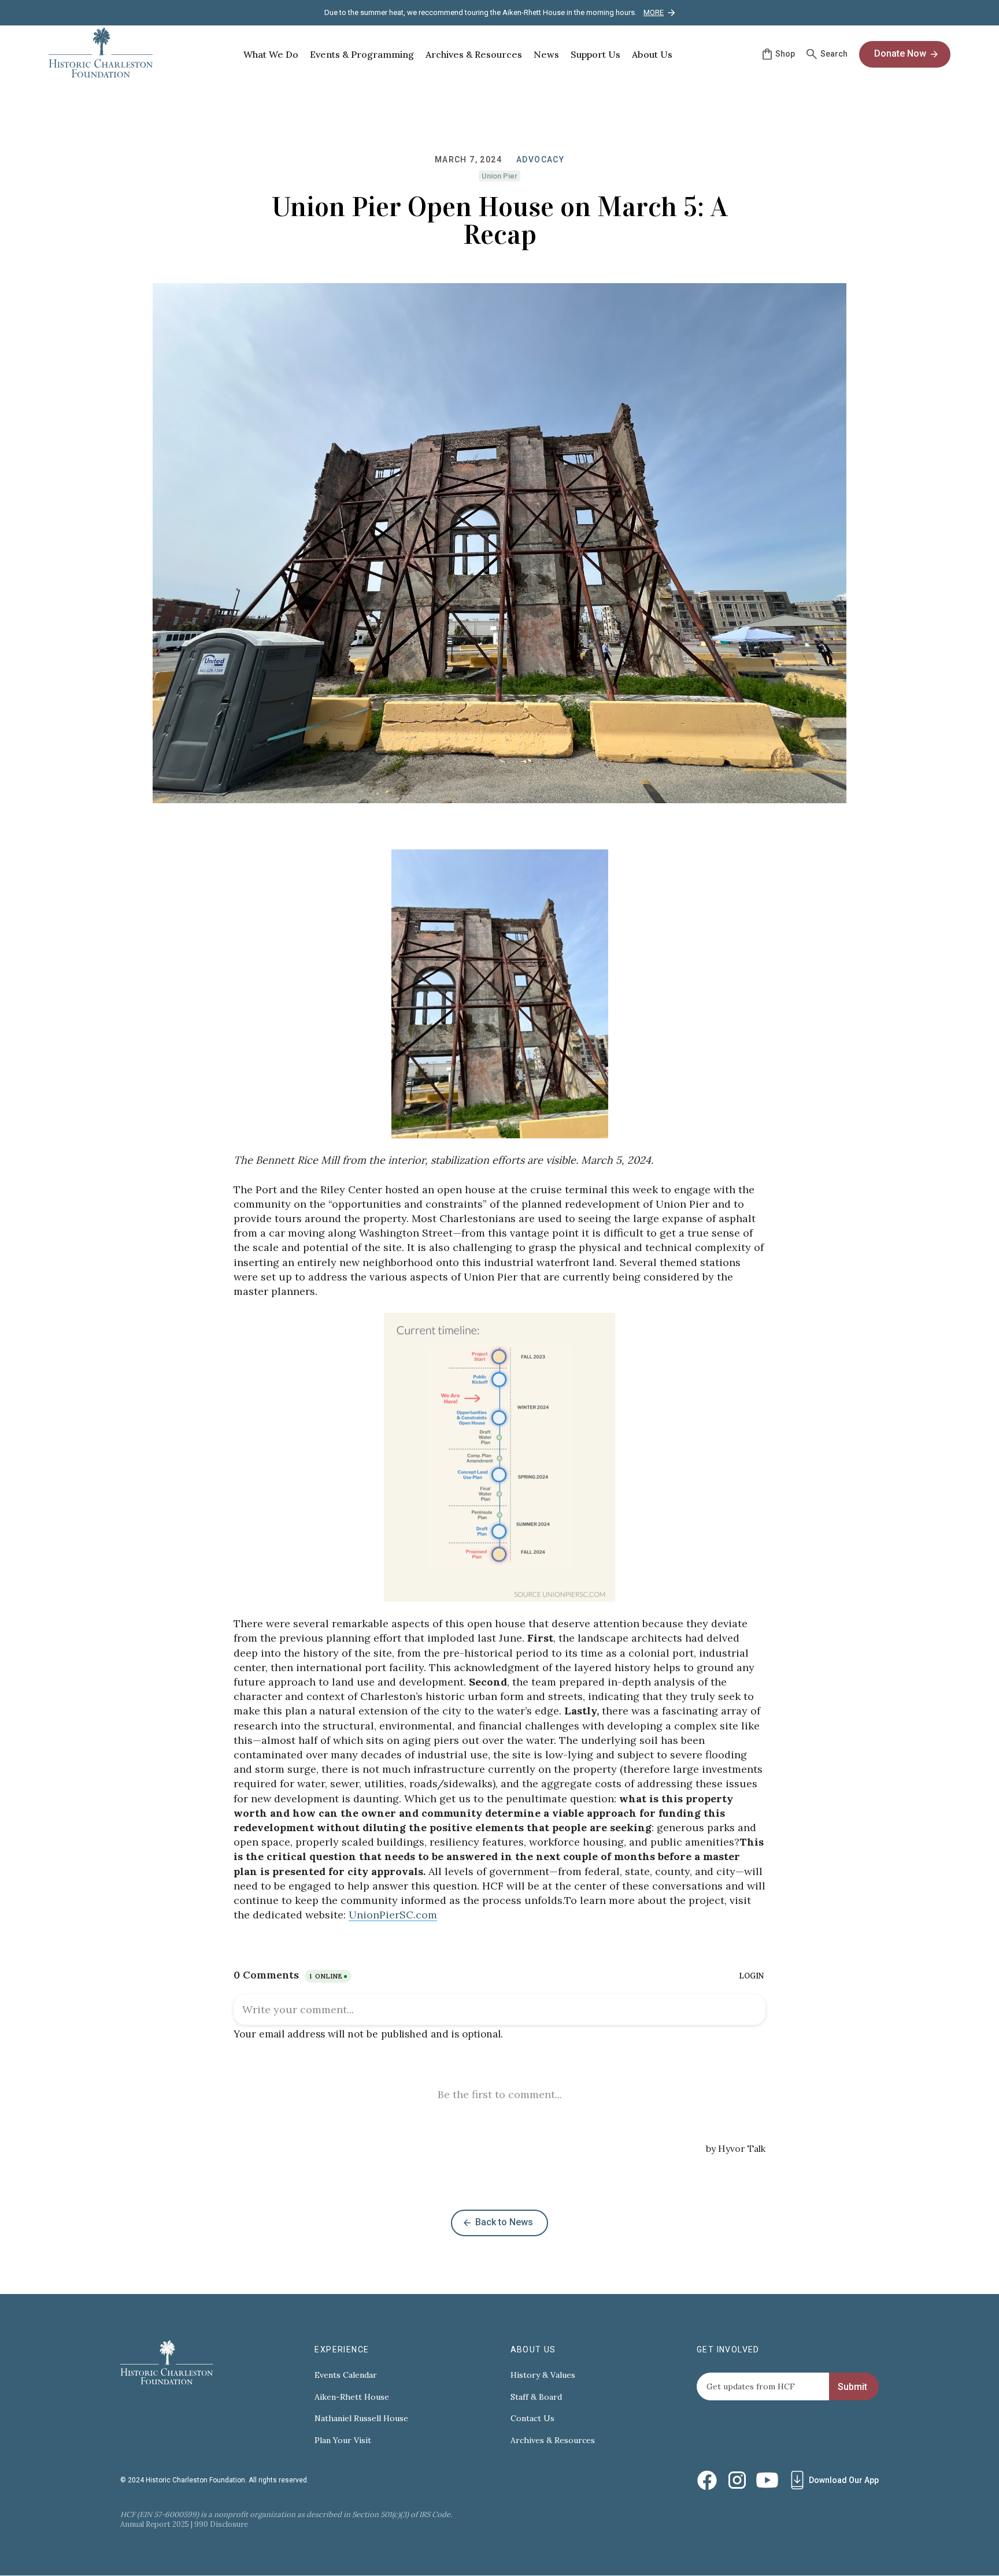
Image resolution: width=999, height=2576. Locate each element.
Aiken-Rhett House (352, 2397)
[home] (101, 54)
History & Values (543, 2375)
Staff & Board (536, 2397)
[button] (271, 54)
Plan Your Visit (343, 2440)
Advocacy (540, 159)
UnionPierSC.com (393, 1915)
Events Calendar (346, 2375)
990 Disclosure (221, 2524)
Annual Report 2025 (155, 2524)
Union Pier (499, 176)
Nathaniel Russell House (361, 2419)
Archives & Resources (553, 2440)
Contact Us (532, 2419)
